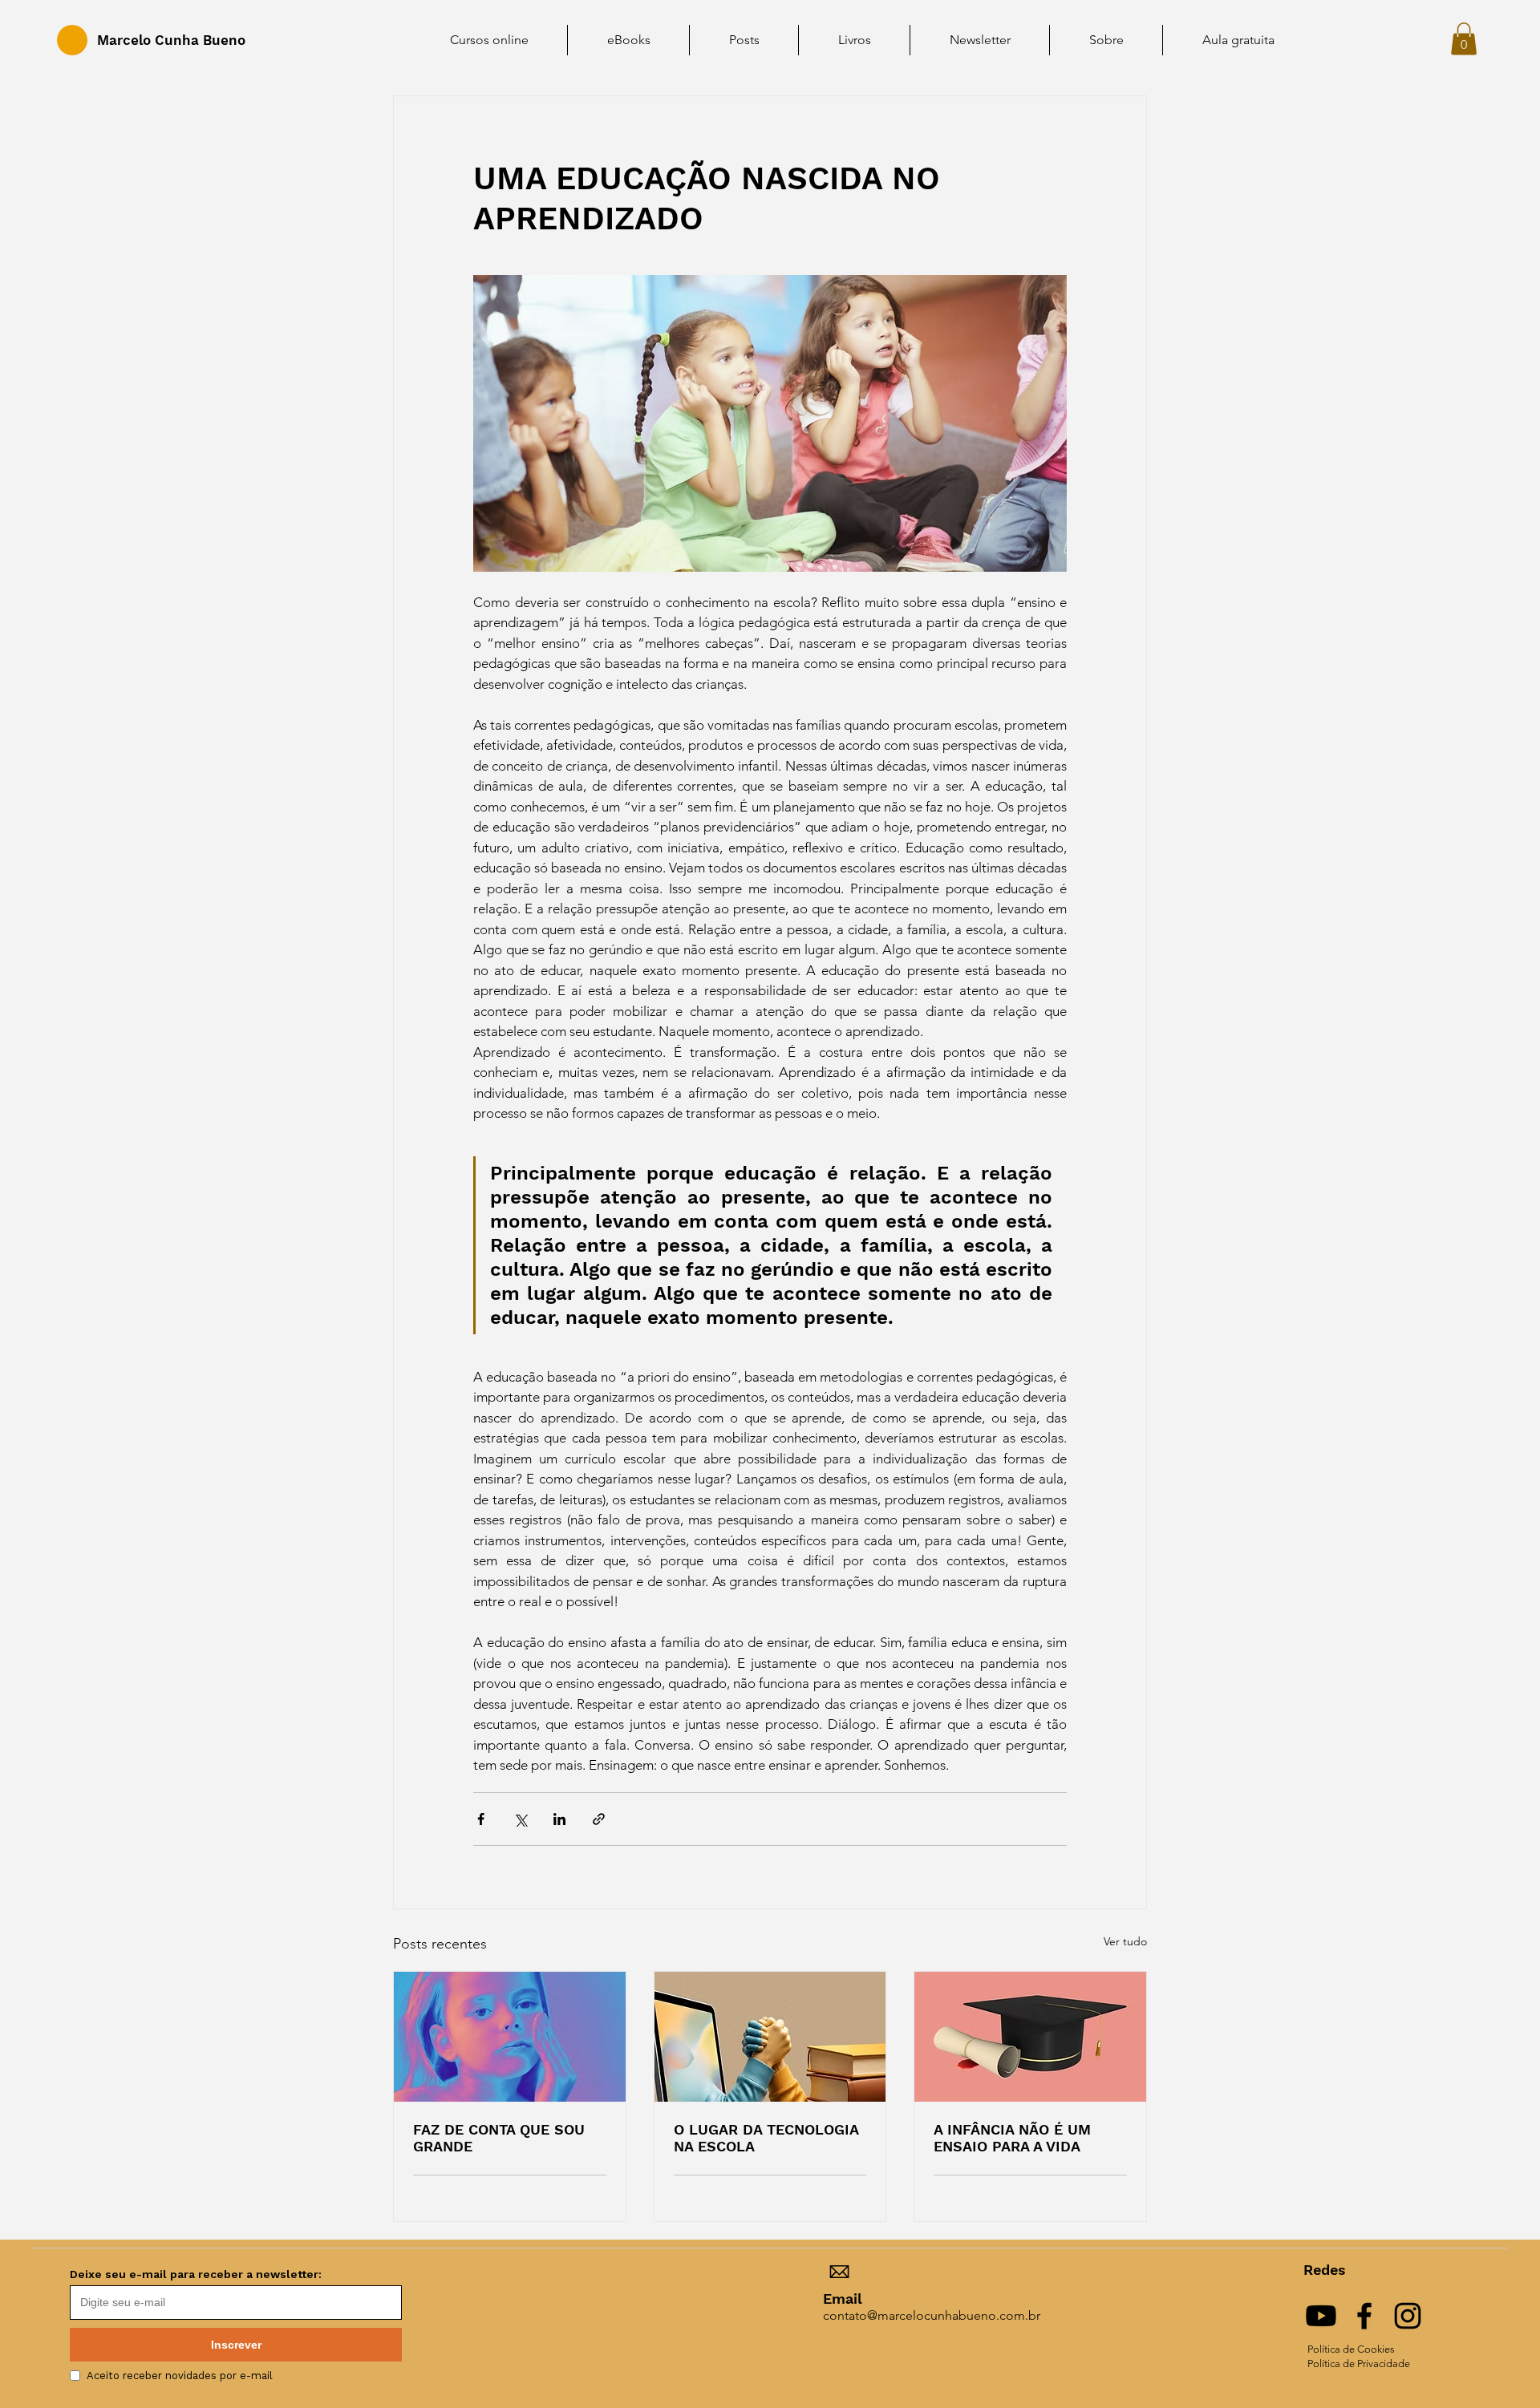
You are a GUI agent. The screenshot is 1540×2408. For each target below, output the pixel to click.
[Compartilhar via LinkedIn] (559, 1819)
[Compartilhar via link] (599, 1819)
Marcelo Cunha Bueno (171, 40)
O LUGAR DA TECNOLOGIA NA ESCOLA (766, 2138)
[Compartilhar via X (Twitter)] (520, 1819)
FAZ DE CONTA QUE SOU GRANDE (499, 2138)
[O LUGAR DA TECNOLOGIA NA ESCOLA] (770, 2037)
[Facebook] (1364, 2316)
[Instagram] (1408, 2316)
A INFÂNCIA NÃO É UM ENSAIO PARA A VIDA (1012, 2138)
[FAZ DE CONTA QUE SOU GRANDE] (510, 2037)
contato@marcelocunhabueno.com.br (932, 2315)
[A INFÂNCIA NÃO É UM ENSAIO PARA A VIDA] (1030, 2037)
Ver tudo (1125, 1941)
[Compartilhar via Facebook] (481, 1819)
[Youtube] (1321, 2316)
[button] (1464, 39)
